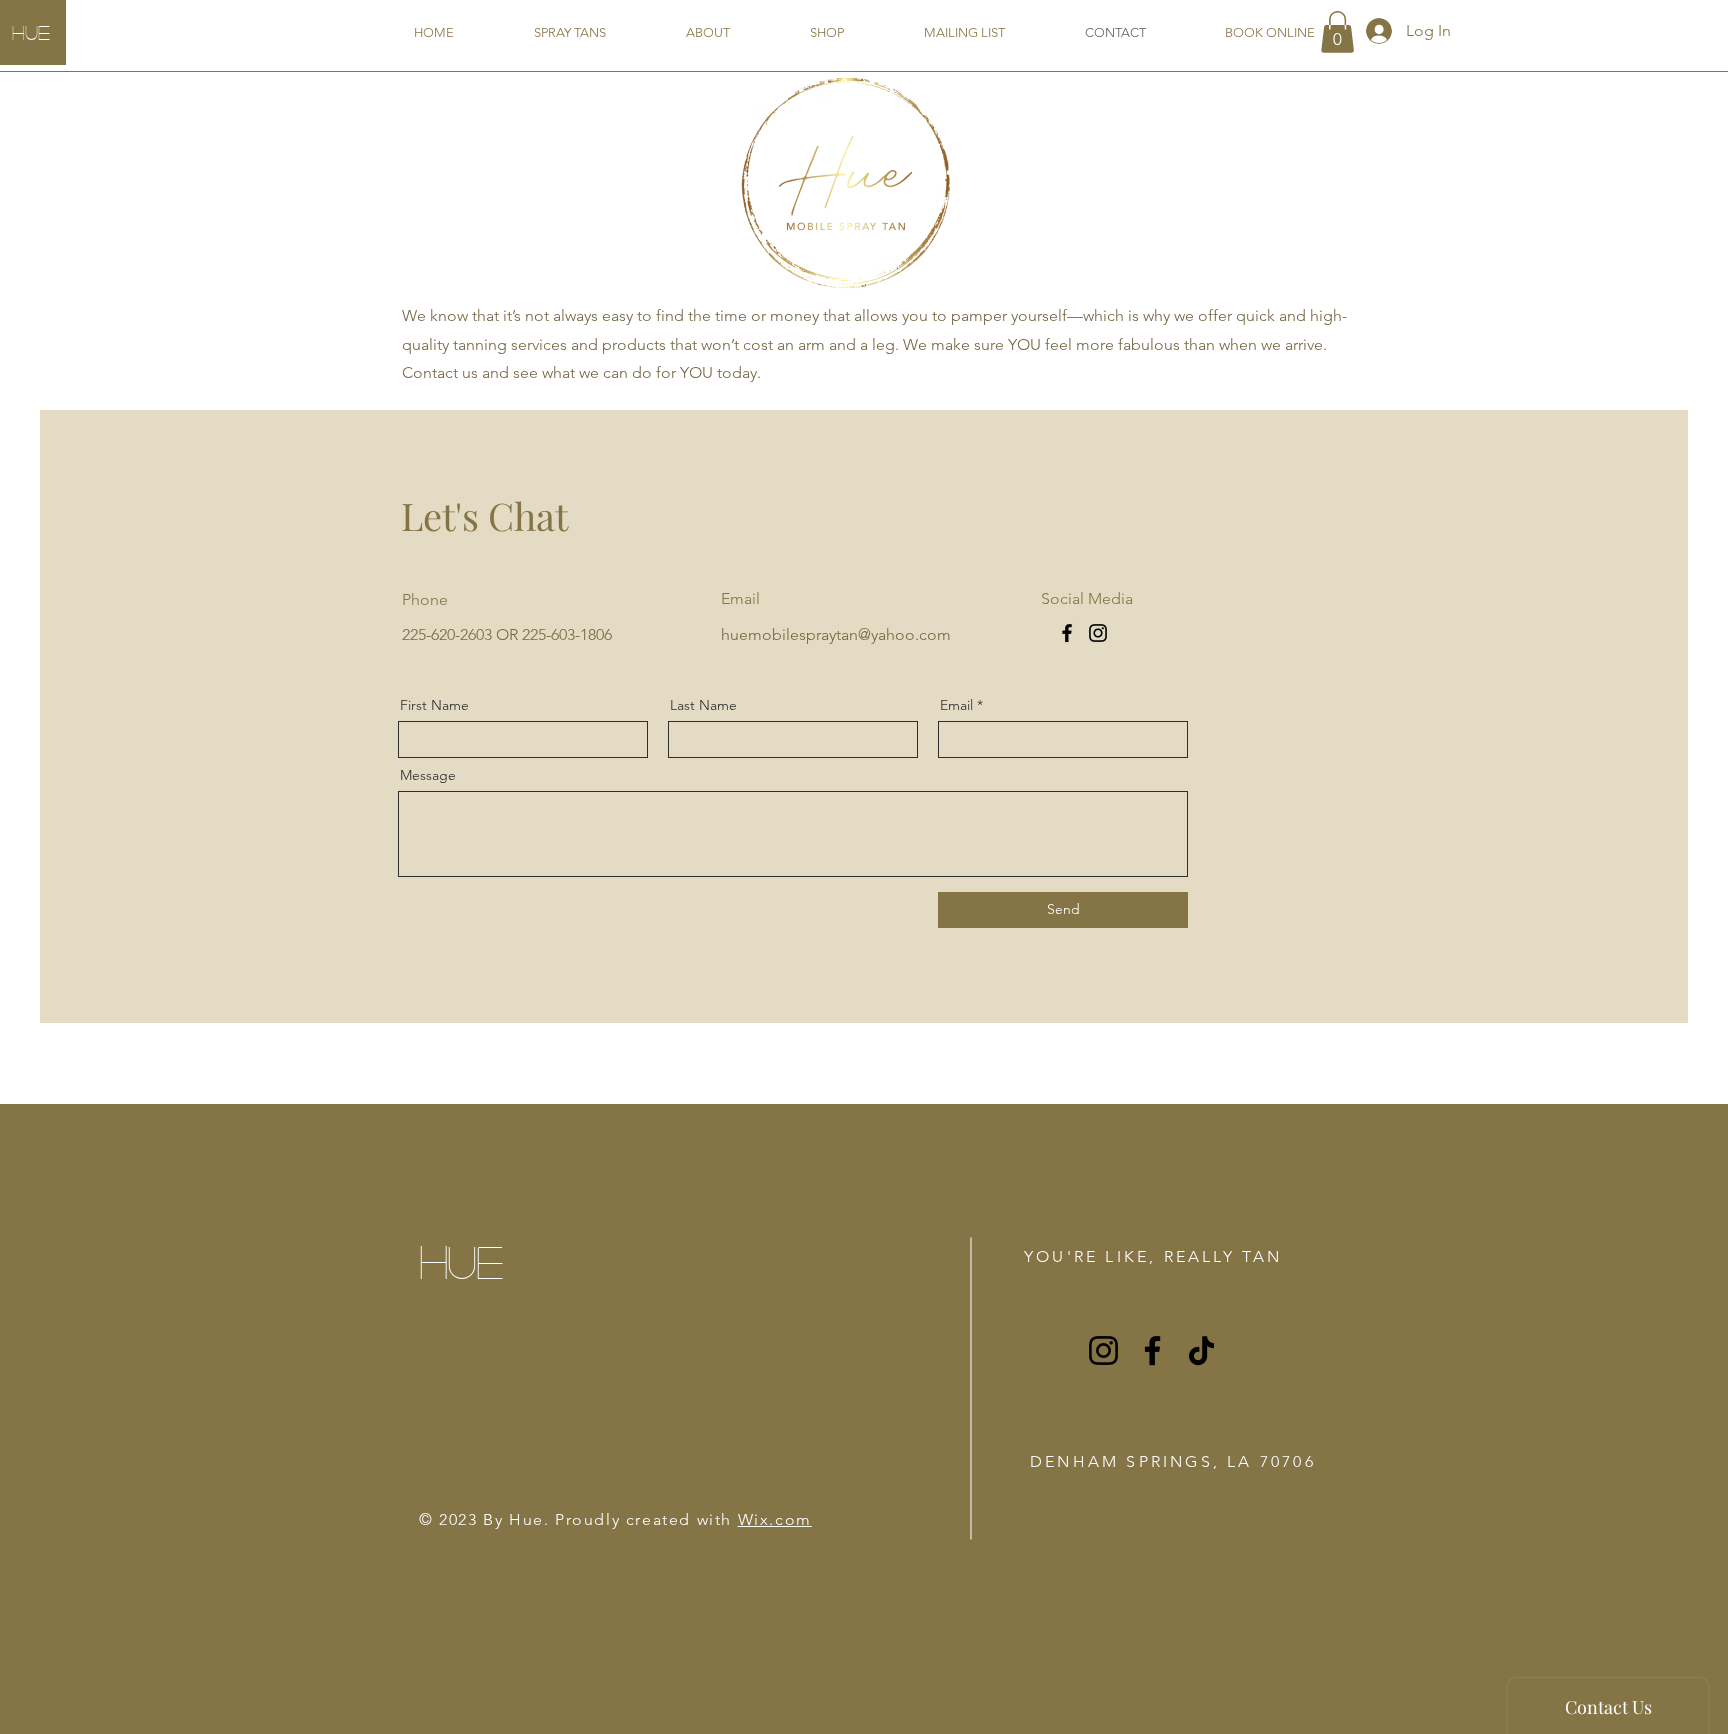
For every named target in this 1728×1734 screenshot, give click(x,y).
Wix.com (775, 1519)
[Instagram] (1098, 633)
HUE (31, 32)
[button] (1337, 32)
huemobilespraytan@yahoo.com (836, 634)
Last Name (703, 705)
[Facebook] (1067, 633)
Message (428, 775)
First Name (434, 705)
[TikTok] (1201, 1350)
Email (956, 705)
